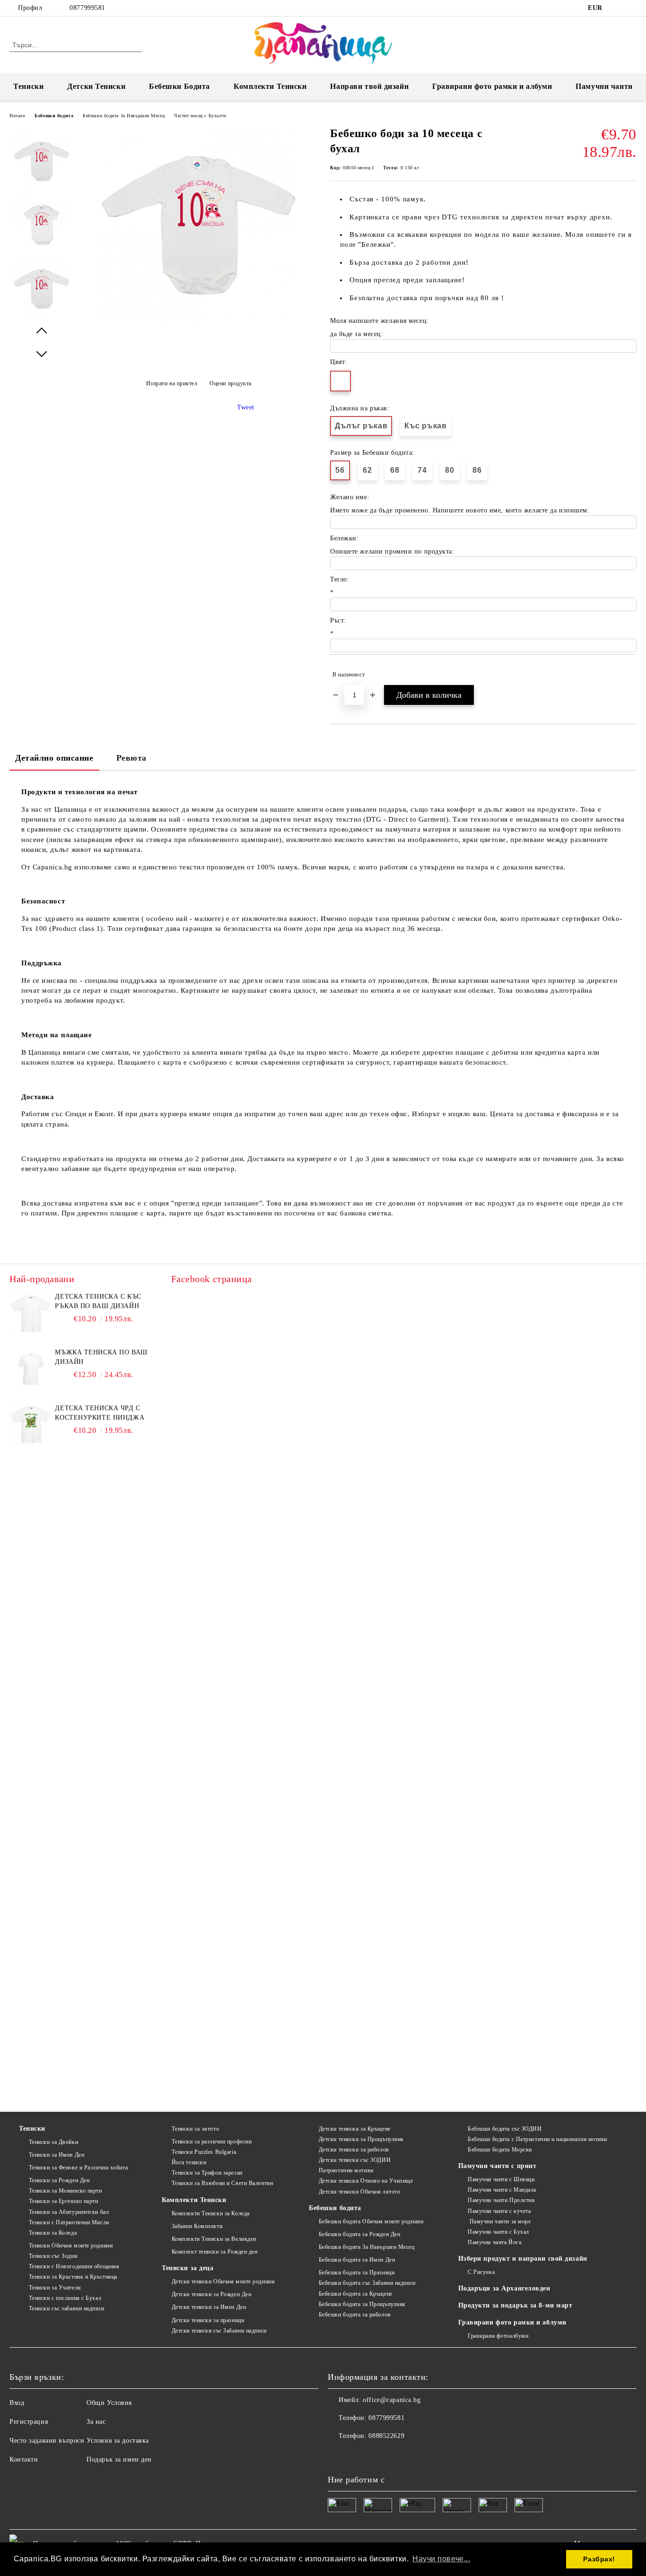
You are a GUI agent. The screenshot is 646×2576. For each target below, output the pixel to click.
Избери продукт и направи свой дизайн (523, 2259)
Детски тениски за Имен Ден (209, 2307)
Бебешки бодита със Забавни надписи (367, 2283)
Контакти (24, 2459)
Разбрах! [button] (599, 2559)
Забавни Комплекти (197, 2226)
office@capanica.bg (392, 2400)
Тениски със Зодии (53, 2256)
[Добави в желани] (630, 675)
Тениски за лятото (195, 2129)
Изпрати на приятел (172, 383)
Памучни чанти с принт (498, 2166)
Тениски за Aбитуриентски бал (69, 2212)
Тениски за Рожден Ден (59, 2180)
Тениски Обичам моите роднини (71, 2246)
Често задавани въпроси (47, 2441)
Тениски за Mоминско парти (65, 2191)
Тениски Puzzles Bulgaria (204, 2152)
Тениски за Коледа (53, 2233)
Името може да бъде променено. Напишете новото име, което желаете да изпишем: (460, 510)
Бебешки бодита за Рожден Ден (359, 2234)
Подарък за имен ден (119, 2459)
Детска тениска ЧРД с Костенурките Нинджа (100, 1413)
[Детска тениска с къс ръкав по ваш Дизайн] (31, 1313)
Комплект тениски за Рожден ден (214, 2252)
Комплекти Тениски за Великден (214, 2239)
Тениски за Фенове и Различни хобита (78, 2168)
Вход (17, 2403)
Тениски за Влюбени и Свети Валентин (222, 2183)
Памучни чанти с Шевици (501, 2179)
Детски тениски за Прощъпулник (361, 2139)
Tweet (246, 407)
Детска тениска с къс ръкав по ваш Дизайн (98, 1301)
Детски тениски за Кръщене (355, 2129)
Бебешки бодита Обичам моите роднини (371, 2221)
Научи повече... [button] (441, 2559)
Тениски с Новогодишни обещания (74, 2266)
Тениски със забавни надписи (67, 2308)
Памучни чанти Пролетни (501, 2200)
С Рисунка (481, 2272)
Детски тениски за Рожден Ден (211, 2294)
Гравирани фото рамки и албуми (492, 86)
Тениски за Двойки (53, 2142)
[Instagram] (631, 8)
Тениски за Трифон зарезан (207, 2173)
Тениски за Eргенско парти (64, 2201)
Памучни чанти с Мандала (502, 2190)
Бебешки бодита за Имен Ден (357, 2260)
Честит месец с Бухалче (200, 116)
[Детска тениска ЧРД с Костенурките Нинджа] (31, 1425)
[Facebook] (617, 8)
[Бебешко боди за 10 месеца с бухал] (199, 322)
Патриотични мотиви (346, 2170)
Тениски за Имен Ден (57, 2155)
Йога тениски (189, 2162)
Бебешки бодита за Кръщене (356, 2294)
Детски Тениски (96, 86)
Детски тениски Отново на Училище (366, 2181)
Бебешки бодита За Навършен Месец (124, 116)
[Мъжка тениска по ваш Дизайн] (31, 1369)
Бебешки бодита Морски (500, 2150)
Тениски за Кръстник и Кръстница (73, 2277)
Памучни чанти (604, 86)
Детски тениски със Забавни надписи (219, 2331)
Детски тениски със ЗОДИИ (355, 2160)
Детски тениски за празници (208, 2320)
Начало (17, 116)
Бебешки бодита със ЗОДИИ (505, 2129)
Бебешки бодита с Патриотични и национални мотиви (537, 2139)
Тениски (28, 86)
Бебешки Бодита (179, 86)
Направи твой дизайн (369, 86)
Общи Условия (109, 2403)
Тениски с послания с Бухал (65, 2298)
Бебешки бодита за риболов (355, 2315)
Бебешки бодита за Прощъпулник (362, 2304)
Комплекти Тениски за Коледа (211, 2213)
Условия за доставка (118, 2441)
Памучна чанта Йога (494, 2242)
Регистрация (29, 2422)
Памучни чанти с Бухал (498, 2232)
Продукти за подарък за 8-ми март (515, 2305)
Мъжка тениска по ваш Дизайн (101, 1357)
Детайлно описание (54, 758)
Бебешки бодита (54, 116)
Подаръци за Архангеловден (504, 2288)
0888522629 (386, 2436)
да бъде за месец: (357, 334)
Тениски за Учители (55, 2288)
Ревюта (131, 758)
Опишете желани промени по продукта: (392, 551)
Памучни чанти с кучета (499, 2211)
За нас (96, 2422)
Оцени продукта (231, 383)
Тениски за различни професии (212, 2142)
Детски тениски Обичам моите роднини (223, 2281)
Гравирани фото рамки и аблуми (512, 2322)
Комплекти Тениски (270, 86)
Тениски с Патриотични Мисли (69, 2222)
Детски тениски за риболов (354, 2150)
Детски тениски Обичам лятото (359, 2192)
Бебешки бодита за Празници (357, 2272)
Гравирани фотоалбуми (498, 2336)
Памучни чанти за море (499, 2221)
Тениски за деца (188, 2268)
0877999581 (87, 8)
